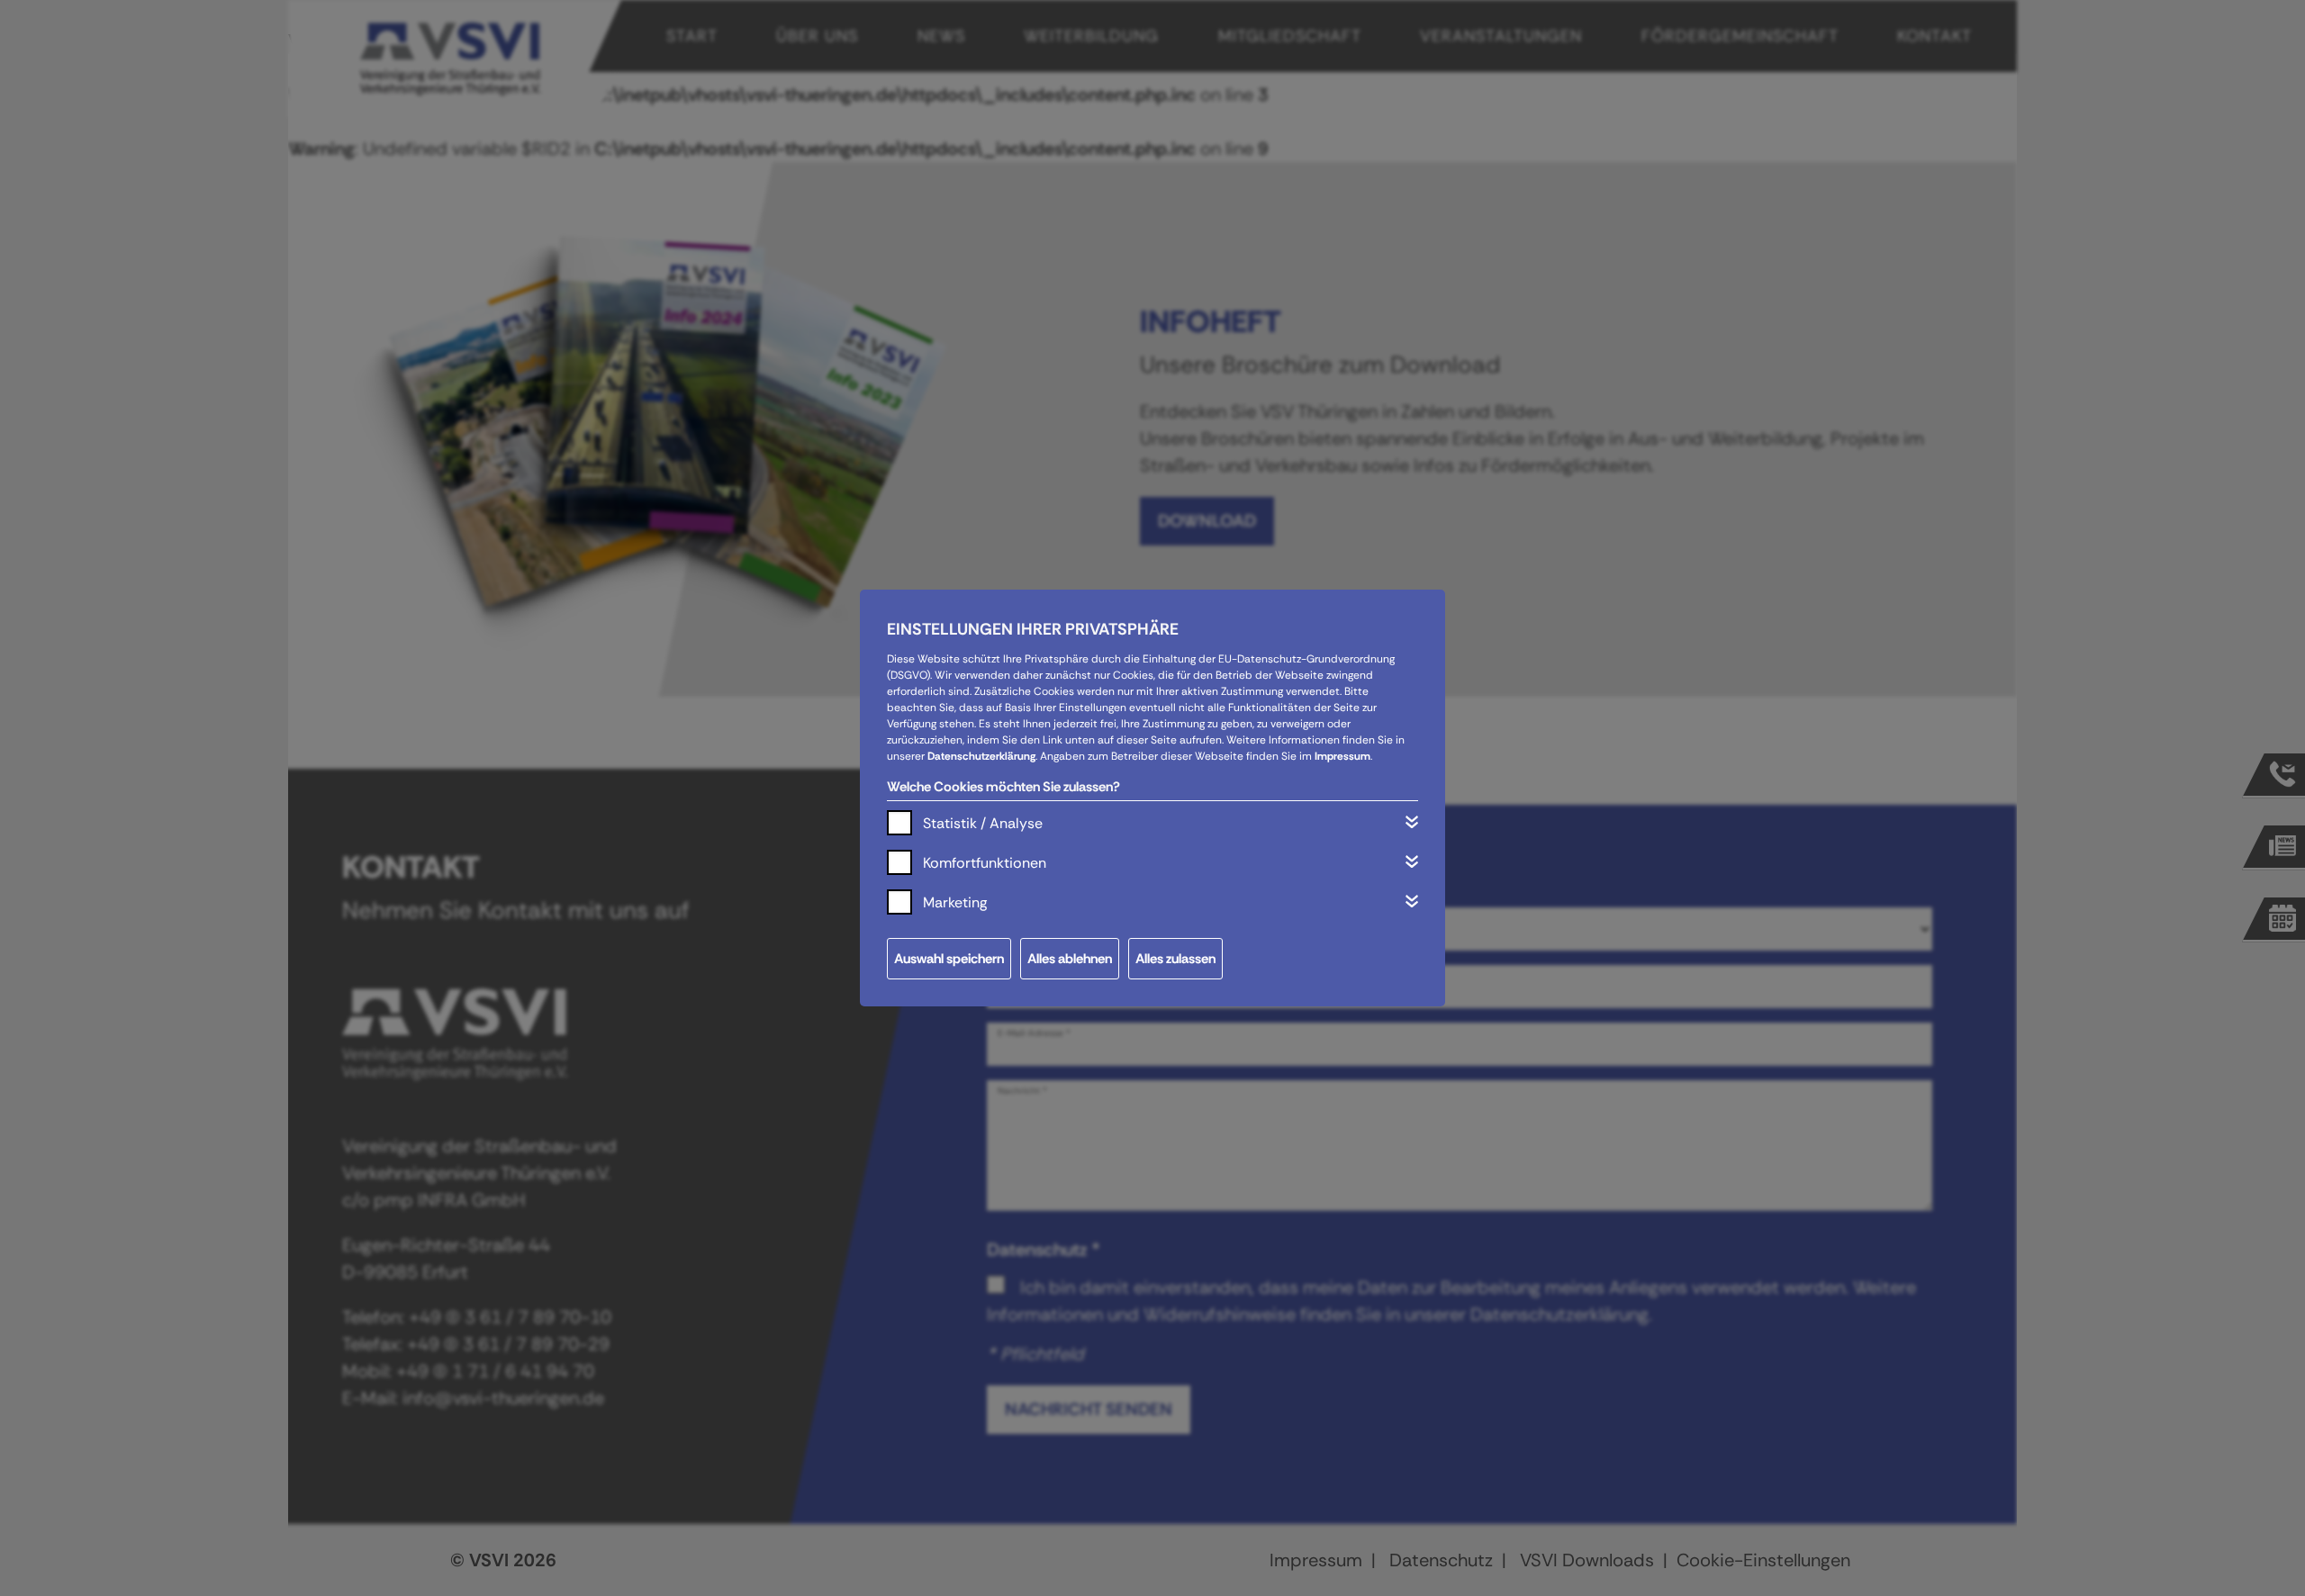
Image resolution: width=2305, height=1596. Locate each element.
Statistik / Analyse (983, 823)
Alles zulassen (1175, 959)
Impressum (1342, 756)
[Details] (1412, 822)
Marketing (955, 902)
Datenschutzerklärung (981, 756)
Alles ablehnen (1070, 959)
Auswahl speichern (949, 959)
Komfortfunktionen (985, 863)
